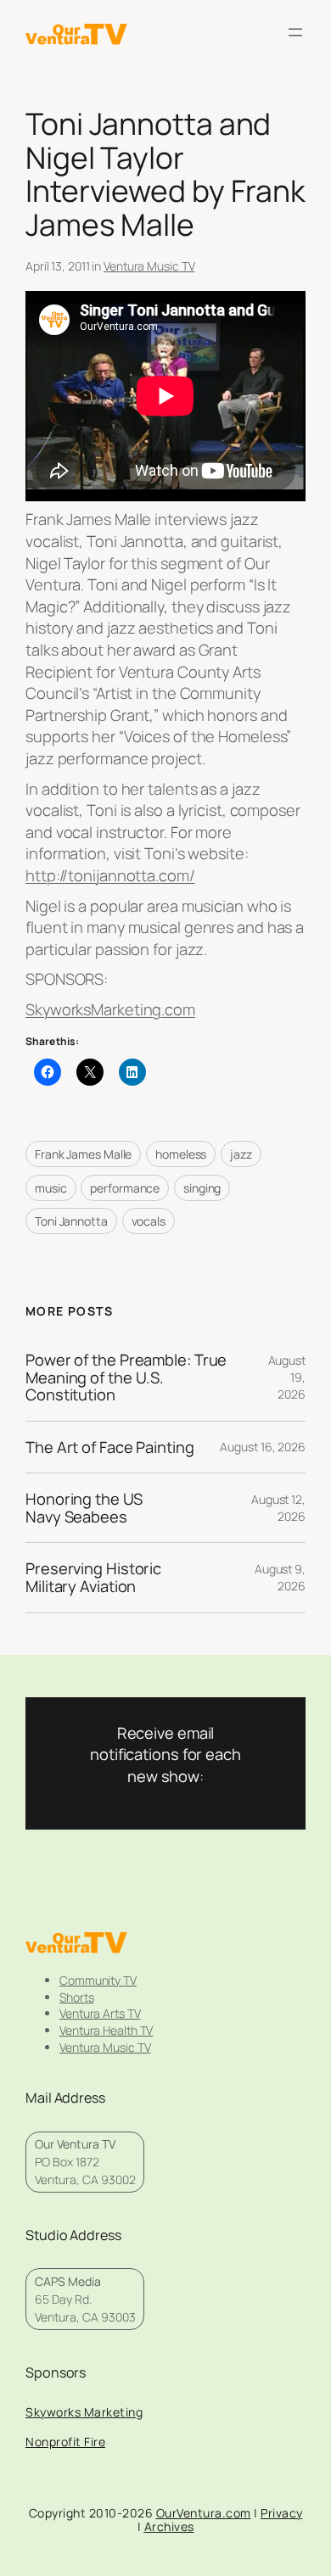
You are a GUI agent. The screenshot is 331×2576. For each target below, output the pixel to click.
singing (202, 1188)
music (51, 1188)
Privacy (282, 2513)
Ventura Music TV (149, 266)
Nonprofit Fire (65, 2442)
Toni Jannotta (71, 1221)
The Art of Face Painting (110, 1447)
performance (125, 1188)
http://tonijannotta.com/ (110, 875)
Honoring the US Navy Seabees (84, 1508)
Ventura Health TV (106, 2030)
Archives (169, 2526)
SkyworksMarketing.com (110, 1009)
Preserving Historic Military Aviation (93, 1577)
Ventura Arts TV (100, 2013)
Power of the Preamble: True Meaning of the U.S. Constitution (126, 1377)
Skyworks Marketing (84, 2412)
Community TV (98, 1980)
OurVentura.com (204, 2513)
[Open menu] (295, 32)
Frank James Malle (83, 1154)
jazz (241, 1154)
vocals (149, 1221)
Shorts (76, 1997)
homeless (181, 1154)
